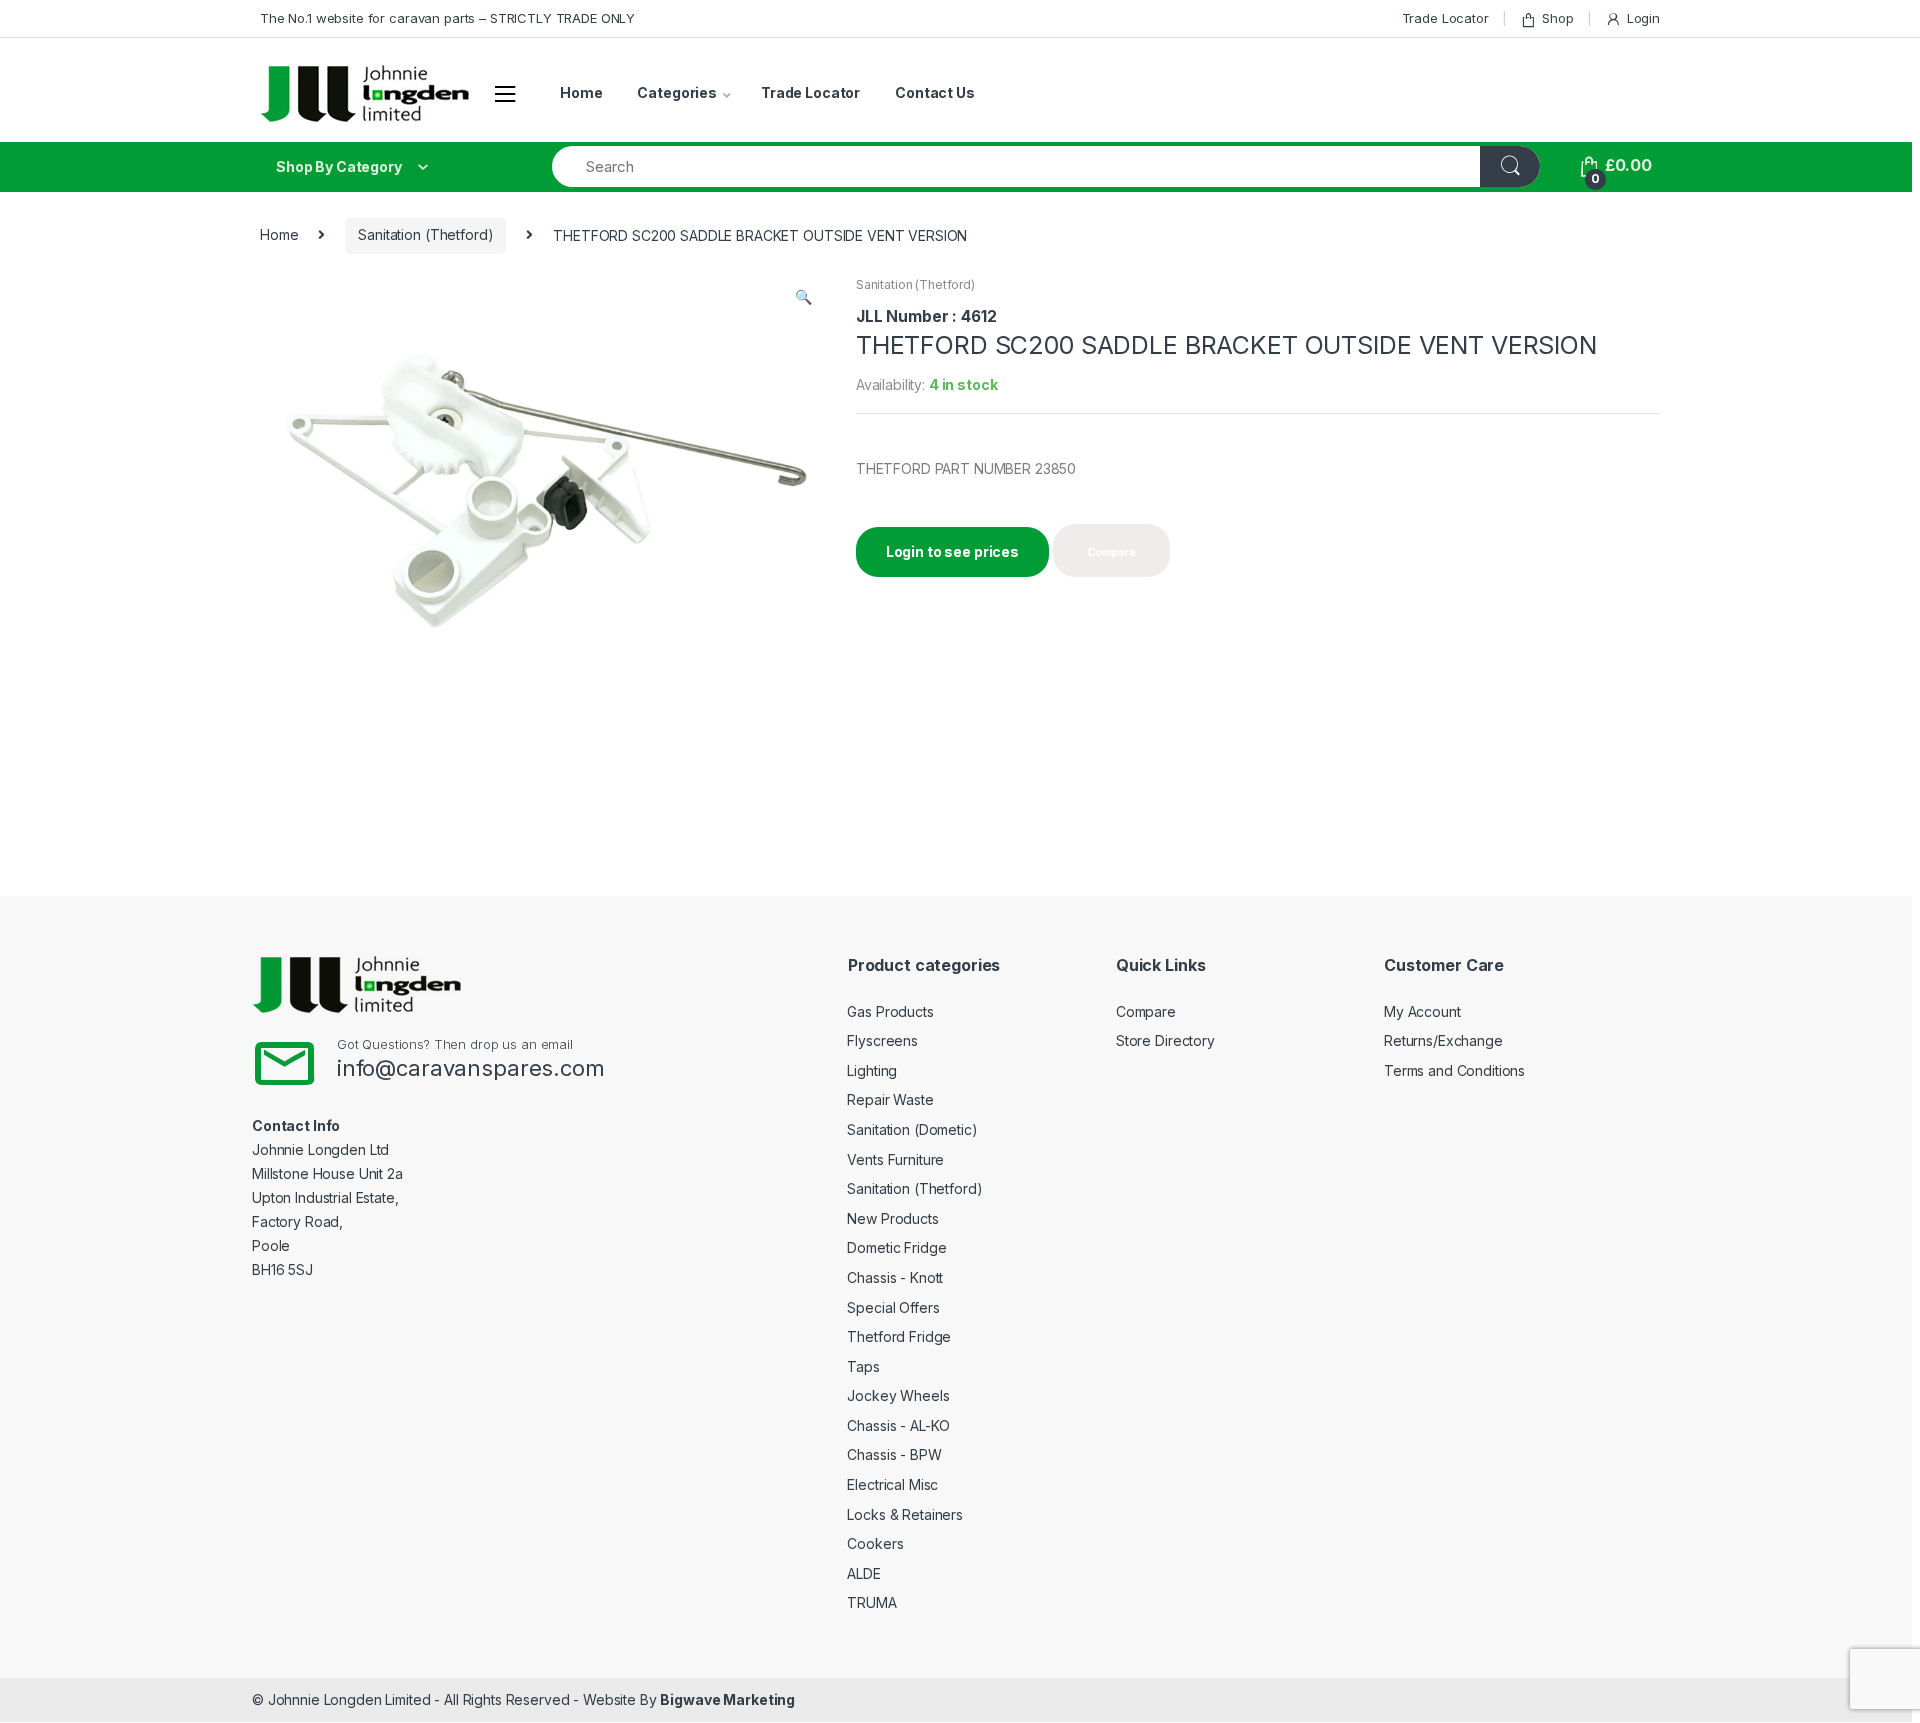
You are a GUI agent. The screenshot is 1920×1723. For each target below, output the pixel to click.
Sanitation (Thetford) (425, 234)
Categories (677, 92)
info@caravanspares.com (471, 1068)
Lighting (872, 1070)
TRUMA (871, 1602)
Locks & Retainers (905, 1514)
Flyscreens (882, 1040)
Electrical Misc (892, 1484)
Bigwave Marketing (727, 1699)
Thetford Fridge (899, 1336)
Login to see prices (952, 551)
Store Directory (1165, 1040)
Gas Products (890, 1011)
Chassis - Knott (895, 1277)
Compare (1146, 1011)
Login (1643, 18)
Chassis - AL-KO (898, 1425)
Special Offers (893, 1307)
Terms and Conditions (1454, 1070)
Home (581, 92)
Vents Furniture (895, 1159)
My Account (1422, 1011)
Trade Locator (1445, 18)
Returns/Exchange (1443, 1040)
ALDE (863, 1573)
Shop (1557, 18)
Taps (863, 1366)
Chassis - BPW (894, 1454)
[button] (803, 299)
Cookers (875, 1543)
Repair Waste (890, 1099)
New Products (892, 1218)
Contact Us (935, 92)
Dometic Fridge (896, 1247)
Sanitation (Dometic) (912, 1129)
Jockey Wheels (898, 1395)
